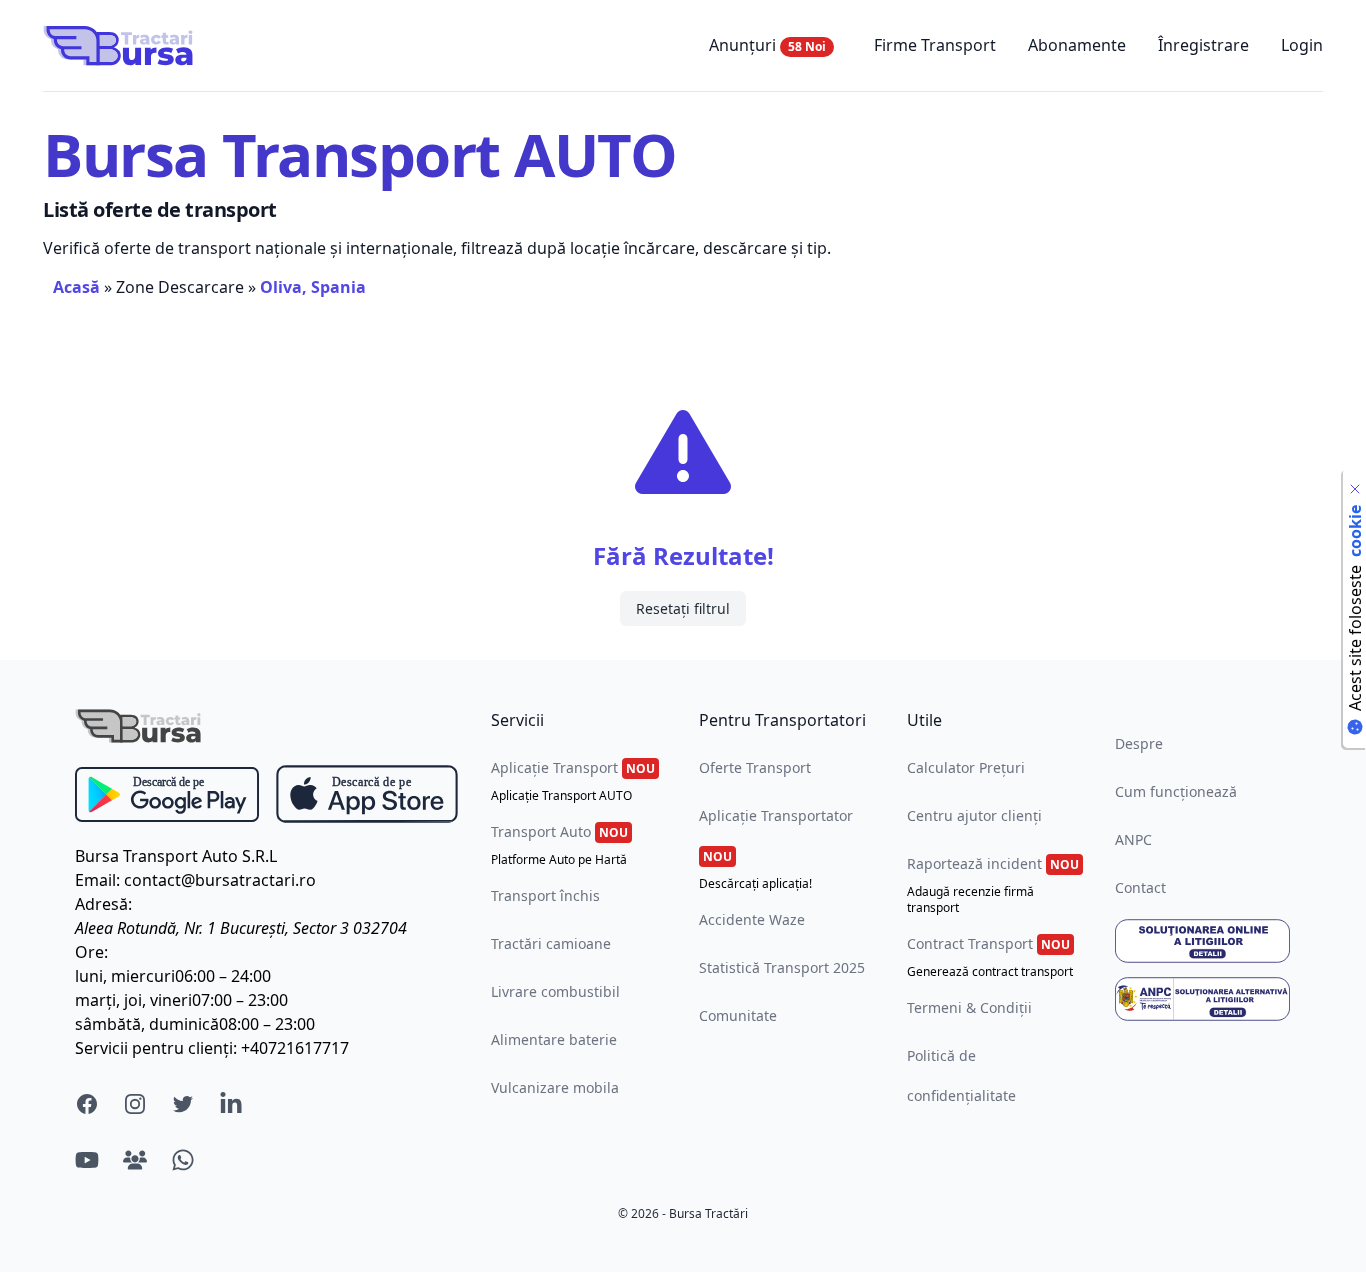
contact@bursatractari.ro (220, 880)
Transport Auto (559, 845)
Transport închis (545, 895)
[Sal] (1203, 999)
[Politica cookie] (1355, 489)
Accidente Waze (752, 919)
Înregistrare (1203, 45)
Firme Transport (935, 45)
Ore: (91, 952)
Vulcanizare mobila (555, 1087)
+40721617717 (295, 1048)
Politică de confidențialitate (961, 1075)
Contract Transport (990, 957)
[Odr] (1203, 941)
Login (1302, 45)
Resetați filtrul (683, 608)
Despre (1139, 743)
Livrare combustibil (555, 991)
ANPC (1133, 839)
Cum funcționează (1176, 791)
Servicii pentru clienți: (156, 1048)
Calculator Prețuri (966, 767)
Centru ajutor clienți (974, 815)
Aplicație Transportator (776, 849)
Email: (97, 880)
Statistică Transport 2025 (782, 967)
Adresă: (103, 904)
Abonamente (1077, 45)
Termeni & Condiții (969, 1007)
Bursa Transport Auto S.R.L (176, 856)
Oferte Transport (755, 767)
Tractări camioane (551, 943)
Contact (1140, 887)
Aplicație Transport (573, 781)
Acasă (76, 287)
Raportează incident (993, 885)
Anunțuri (767, 45)
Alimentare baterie (554, 1039)
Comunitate (738, 1015)
